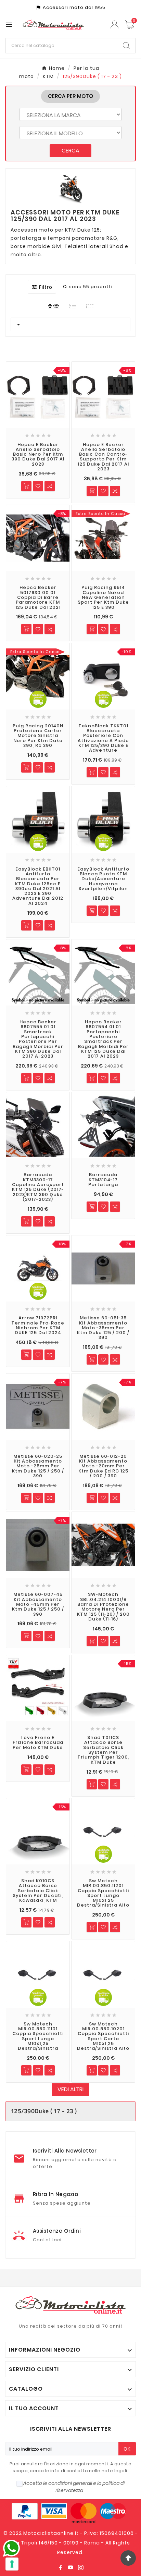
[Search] (126, 46)
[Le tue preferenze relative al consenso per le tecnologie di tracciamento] (12, 2564)
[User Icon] (115, 24)
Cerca (70, 151)
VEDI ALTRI (70, 2089)
